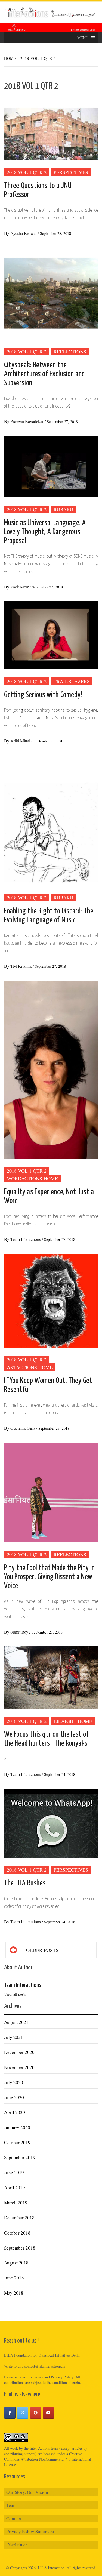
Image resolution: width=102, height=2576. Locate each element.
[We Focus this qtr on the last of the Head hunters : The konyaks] (51, 1677)
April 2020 (15, 2112)
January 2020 (17, 2127)
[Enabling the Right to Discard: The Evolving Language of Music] (51, 820)
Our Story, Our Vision (27, 2492)
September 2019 (20, 2157)
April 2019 (15, 2188)
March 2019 (16, 2203)
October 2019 (17, 2142)
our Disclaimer (32, 2377)
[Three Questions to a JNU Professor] (51, 129)
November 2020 (19, 2067)
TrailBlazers (72, 681)
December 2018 (19, 2218)
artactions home (30, 1367)
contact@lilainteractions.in (45, 2366)
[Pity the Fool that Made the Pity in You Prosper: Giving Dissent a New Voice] (51, 1492)
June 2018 (14, 2278)
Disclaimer (17, 2545)
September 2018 (20, 2248)
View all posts (15, 1994)
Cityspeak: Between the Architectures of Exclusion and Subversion (44, 374)
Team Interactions (26, 1239)
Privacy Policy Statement (30, 2532)
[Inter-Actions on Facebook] (10, 2413)
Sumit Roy (20, 1632)
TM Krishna (21, 966)
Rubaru (63, 509)
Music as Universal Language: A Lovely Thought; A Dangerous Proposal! (45, 532)
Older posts (42, 1950)
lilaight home (73, 1721)
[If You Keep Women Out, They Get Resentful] (51, 1300)
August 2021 (16, 2022)
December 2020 (19, 2052)
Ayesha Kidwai (24, 233)
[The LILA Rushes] (51, 1822)
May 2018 (14, 2293)
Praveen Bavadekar (27, 421)
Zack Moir (20, 587)
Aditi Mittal (21, 741)
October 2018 (17, 2233)
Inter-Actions (40, 2448)
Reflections (70, 352)
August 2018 (16, 2263)
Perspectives (71, 172)
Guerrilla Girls (23, 1428)
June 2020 (14, 2097)
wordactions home (32, 1178)
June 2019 (14, 2172)
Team (11, 2505)
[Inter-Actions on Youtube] (48, 2413)
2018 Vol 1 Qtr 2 (27, 172)
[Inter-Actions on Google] (36, 2413)
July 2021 (14, 2037)
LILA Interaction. (52, 2568)
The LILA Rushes (25, 1883)
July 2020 (14, 2082)
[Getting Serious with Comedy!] (51, 635)
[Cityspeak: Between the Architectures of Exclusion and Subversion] (51, 293)
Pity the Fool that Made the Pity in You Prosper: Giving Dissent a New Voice (50, 1577)
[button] (83, 38)
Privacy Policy (62, 2377)
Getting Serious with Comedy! (43, 695)
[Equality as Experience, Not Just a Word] (51, 1069)
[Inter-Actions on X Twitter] (23, 2413)
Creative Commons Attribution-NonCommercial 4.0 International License (48, 2459)
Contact (14, 2518)
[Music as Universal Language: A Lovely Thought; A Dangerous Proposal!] (51, 466)
